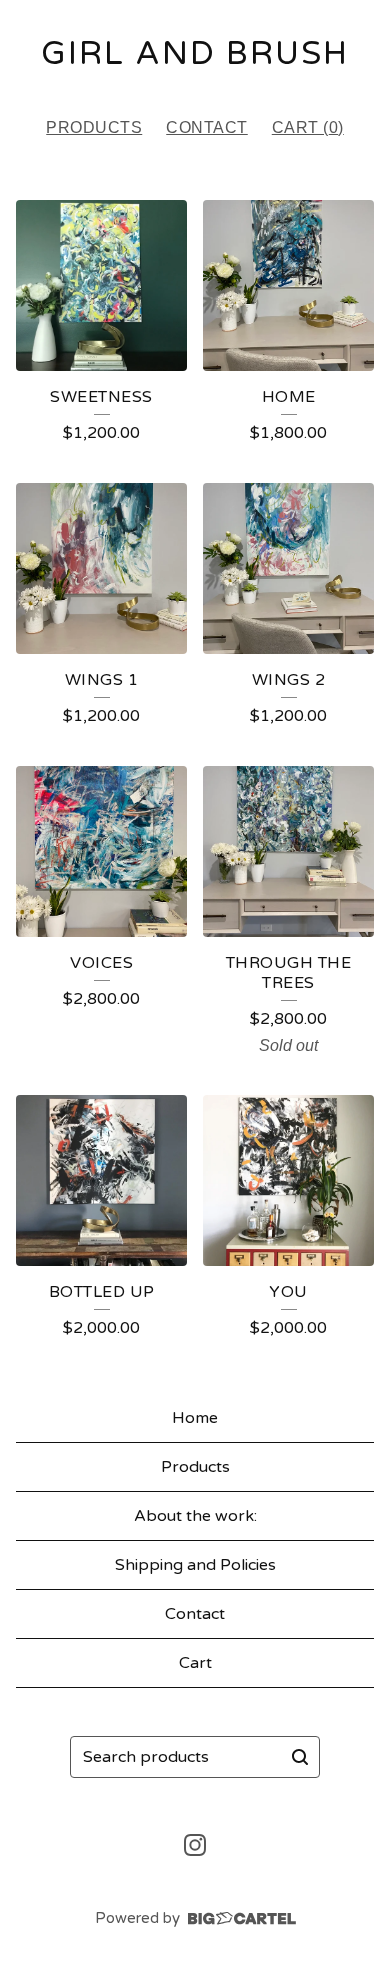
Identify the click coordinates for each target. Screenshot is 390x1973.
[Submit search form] (300, 1757)
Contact (207, 127)
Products (94, 127)
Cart (195, 1663)
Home (195, 1418)
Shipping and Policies (195, 1565)
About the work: (195, 1516)
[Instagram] (195, 1845)
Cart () (308, 127)
